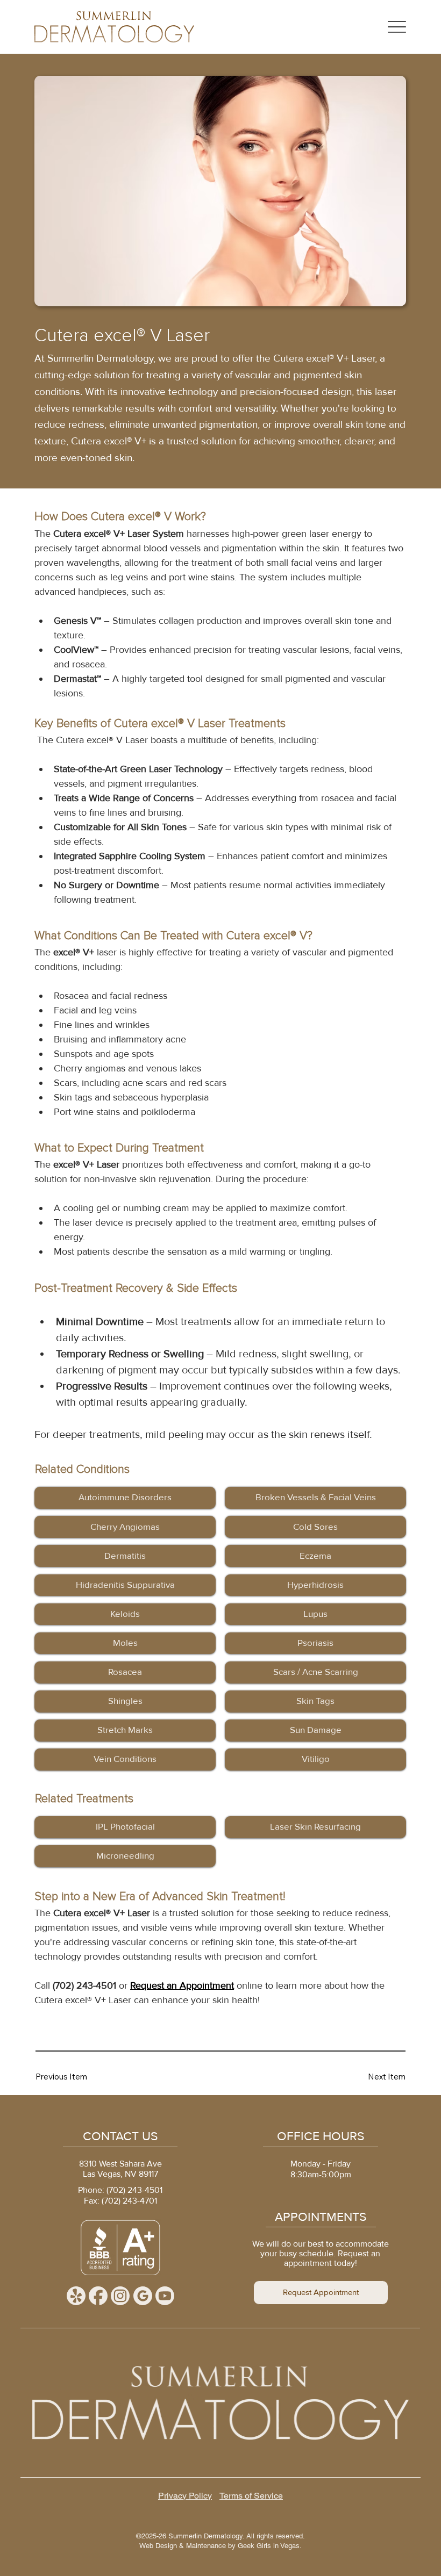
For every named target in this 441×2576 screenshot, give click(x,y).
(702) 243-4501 (134, 2190)
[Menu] (397, 27)
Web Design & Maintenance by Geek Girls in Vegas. (220, 2546)
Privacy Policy (185, 2496)
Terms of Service (251, 2496)
